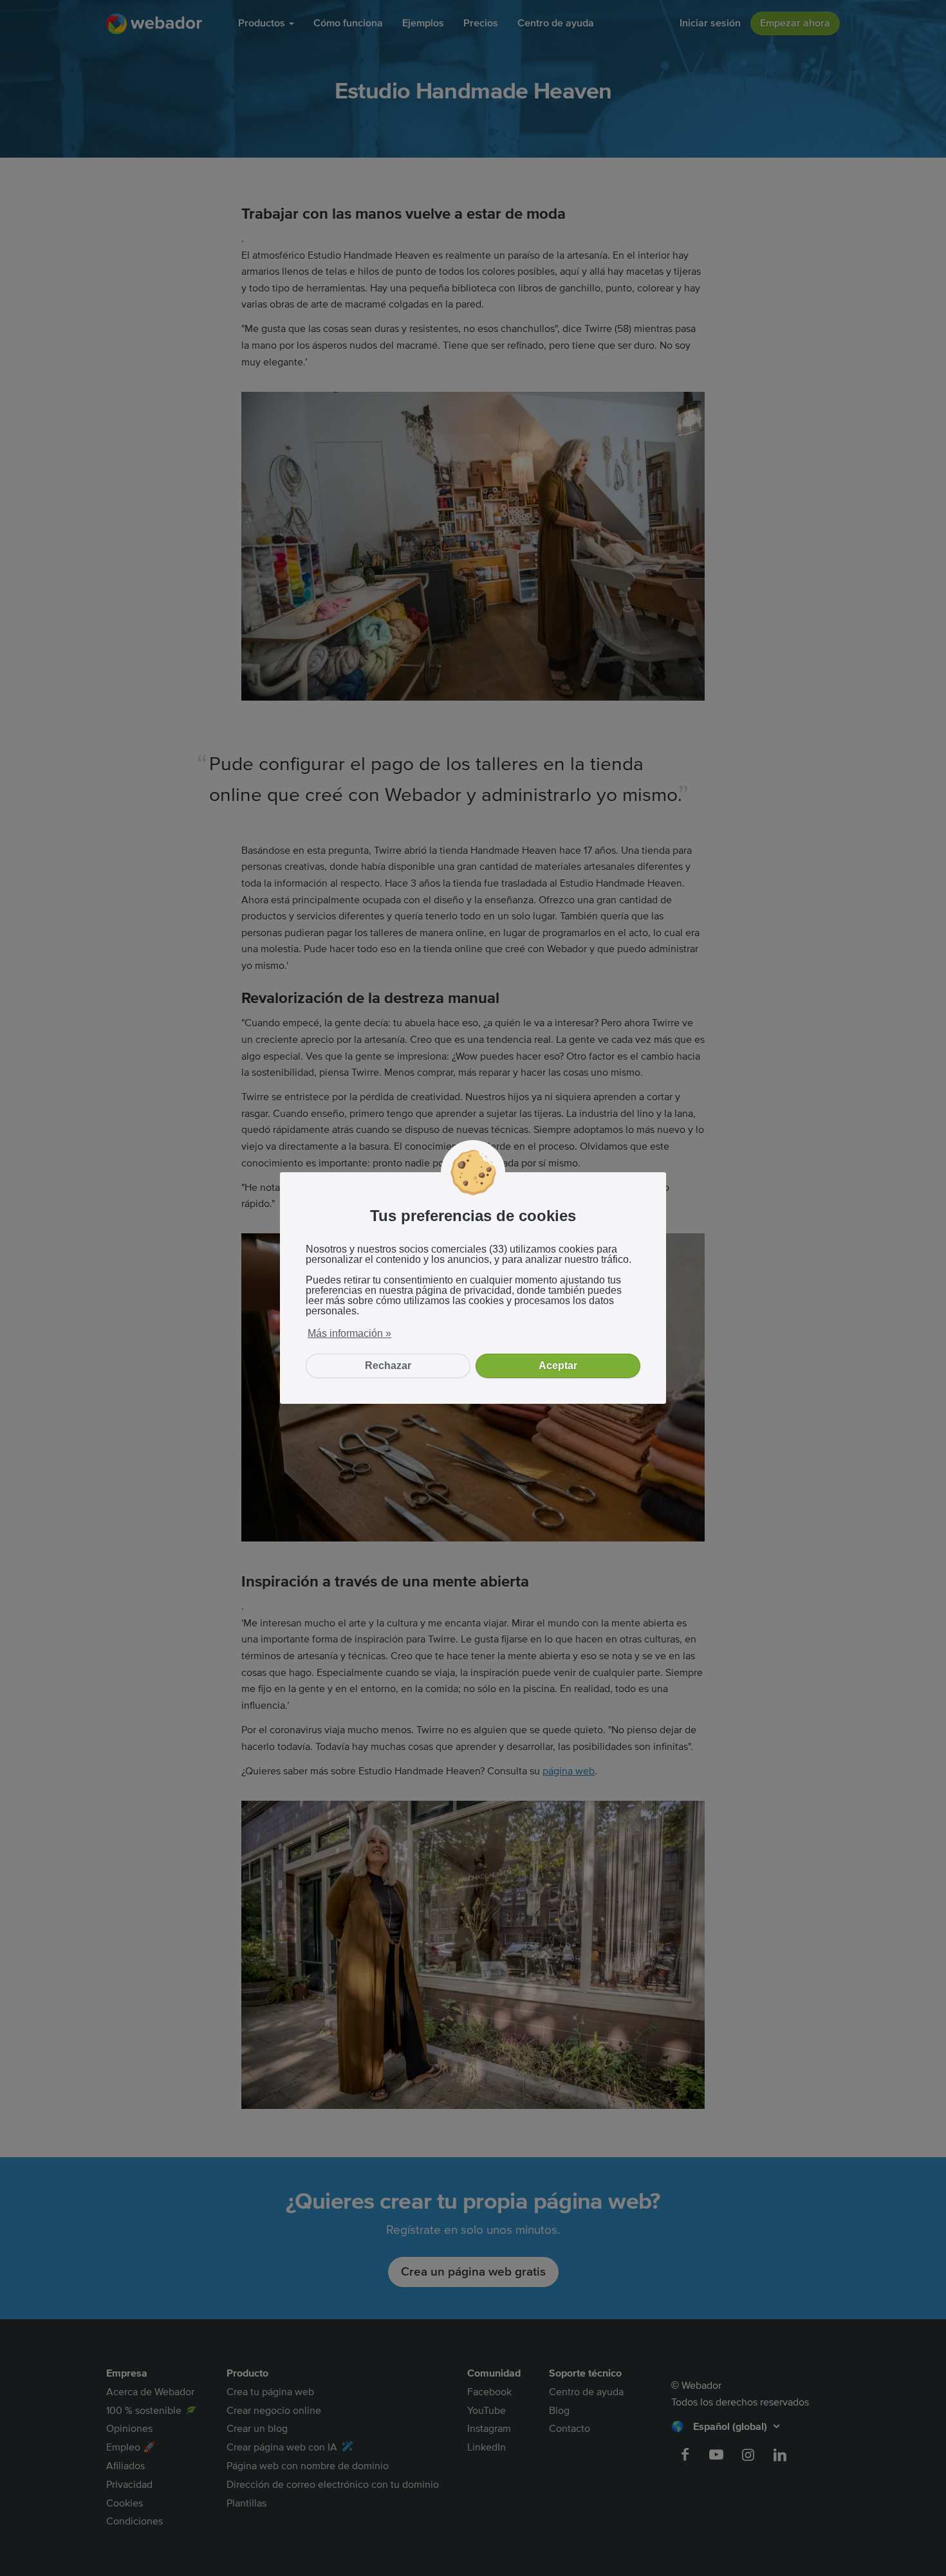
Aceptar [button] (558, 1366)
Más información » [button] (349, 1333)
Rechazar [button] (388, 1366)
